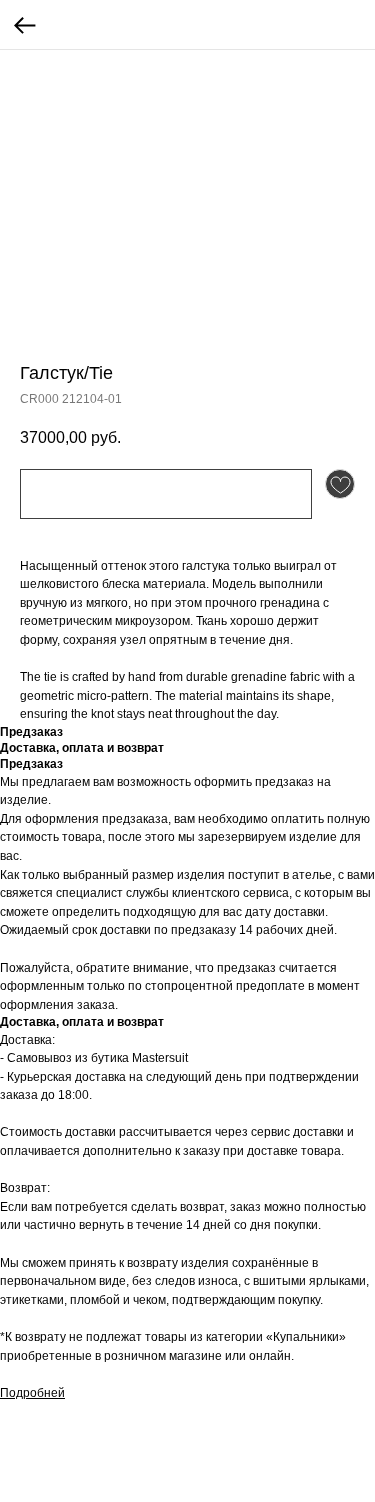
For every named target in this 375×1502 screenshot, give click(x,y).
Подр (15, 1393)
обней (47, 1393)
